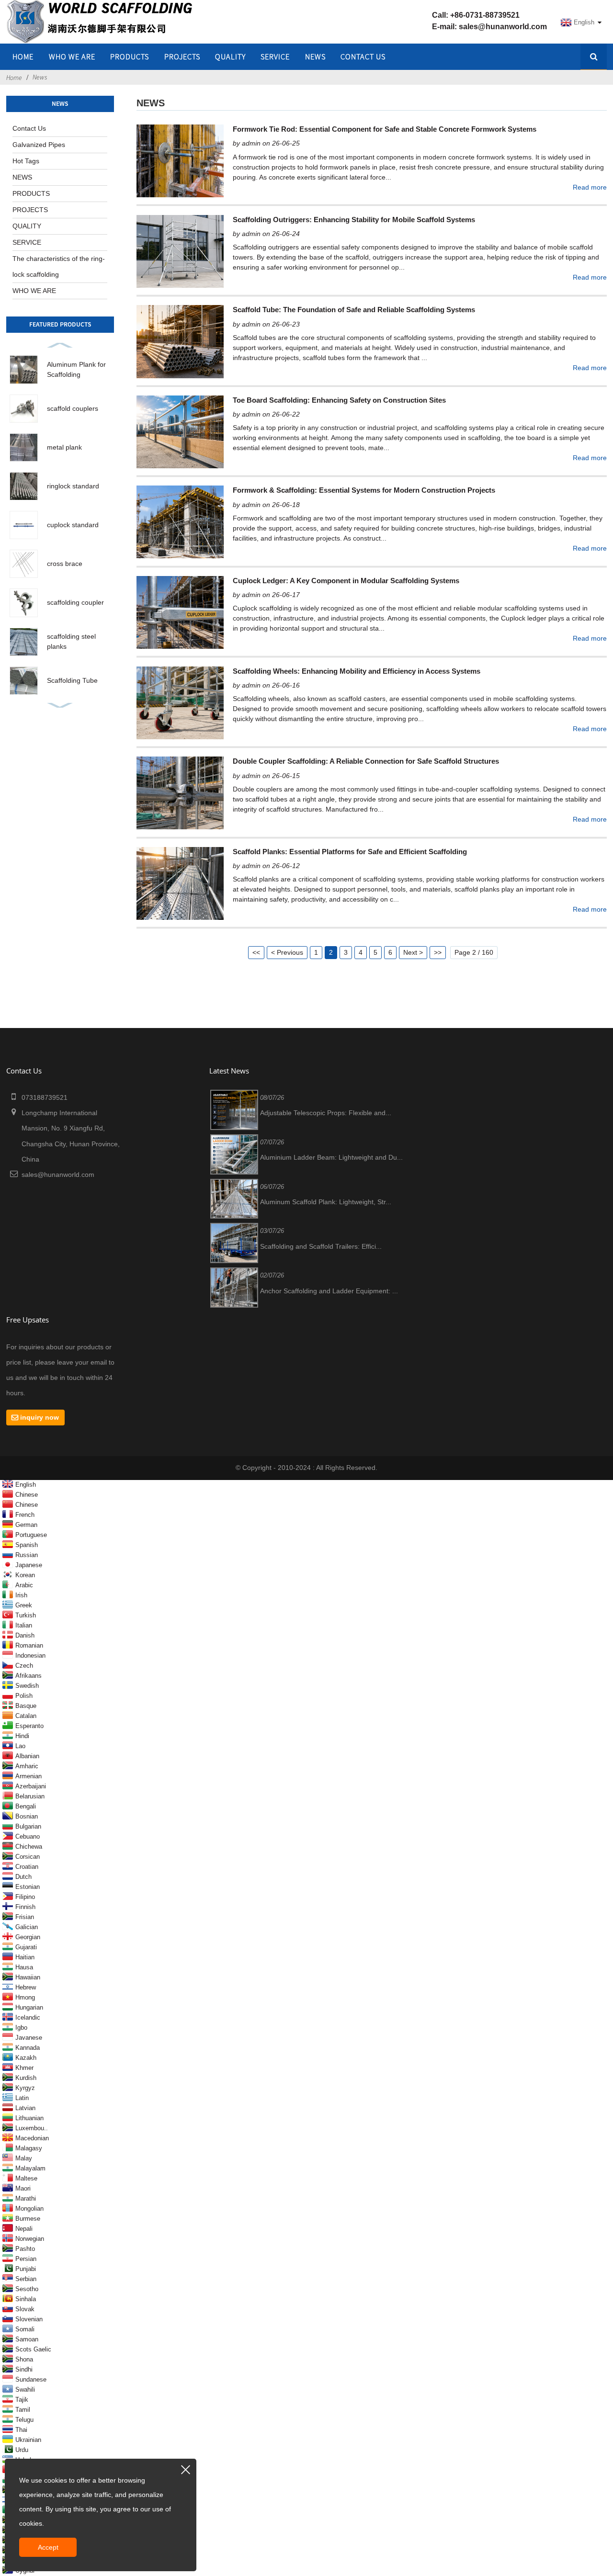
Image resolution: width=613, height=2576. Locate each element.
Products (130, 56)
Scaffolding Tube (72, 680)
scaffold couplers (73, 408)
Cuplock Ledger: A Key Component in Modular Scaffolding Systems (346, 581)
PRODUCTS (31, 193)
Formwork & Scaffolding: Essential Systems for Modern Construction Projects (364, 490)
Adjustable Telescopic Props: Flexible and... (326, 1113)
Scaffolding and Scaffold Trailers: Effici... (321, 1246)
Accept (48, 2547)
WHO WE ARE (72, 56)
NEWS (315, 56)
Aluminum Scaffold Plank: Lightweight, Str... (326, 1202)
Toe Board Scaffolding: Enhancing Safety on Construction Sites (339, 400)
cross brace (65, 564)
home (23, 56)
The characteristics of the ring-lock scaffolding (59, 266)
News (40, 77)
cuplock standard (73, 525)
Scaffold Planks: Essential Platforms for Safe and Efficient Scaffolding (350, 852)
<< (256, 952)
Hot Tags (26, 161)
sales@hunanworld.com (503, 27)
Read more (590, 187)
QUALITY (230, 56)
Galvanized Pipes (39, 145)
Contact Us (363, 56)
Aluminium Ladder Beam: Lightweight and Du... (331, 1157)
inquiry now (40, 1417)
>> (438, 952)
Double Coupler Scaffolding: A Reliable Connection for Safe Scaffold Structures (366, 761)
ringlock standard (73, 486)
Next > (413, 952)
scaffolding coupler (75, 602)
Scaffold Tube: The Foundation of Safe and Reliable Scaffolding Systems (354, 310)
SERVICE (275, 56)
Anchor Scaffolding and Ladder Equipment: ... (329, 1291)
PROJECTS (182, 56)
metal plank (64, 447)
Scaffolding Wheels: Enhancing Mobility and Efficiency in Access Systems (357, 671)
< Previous (287, 952)
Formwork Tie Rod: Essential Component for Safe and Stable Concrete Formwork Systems (385, 129)
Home (14, 78)
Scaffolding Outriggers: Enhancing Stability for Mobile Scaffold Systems (354, 220)
